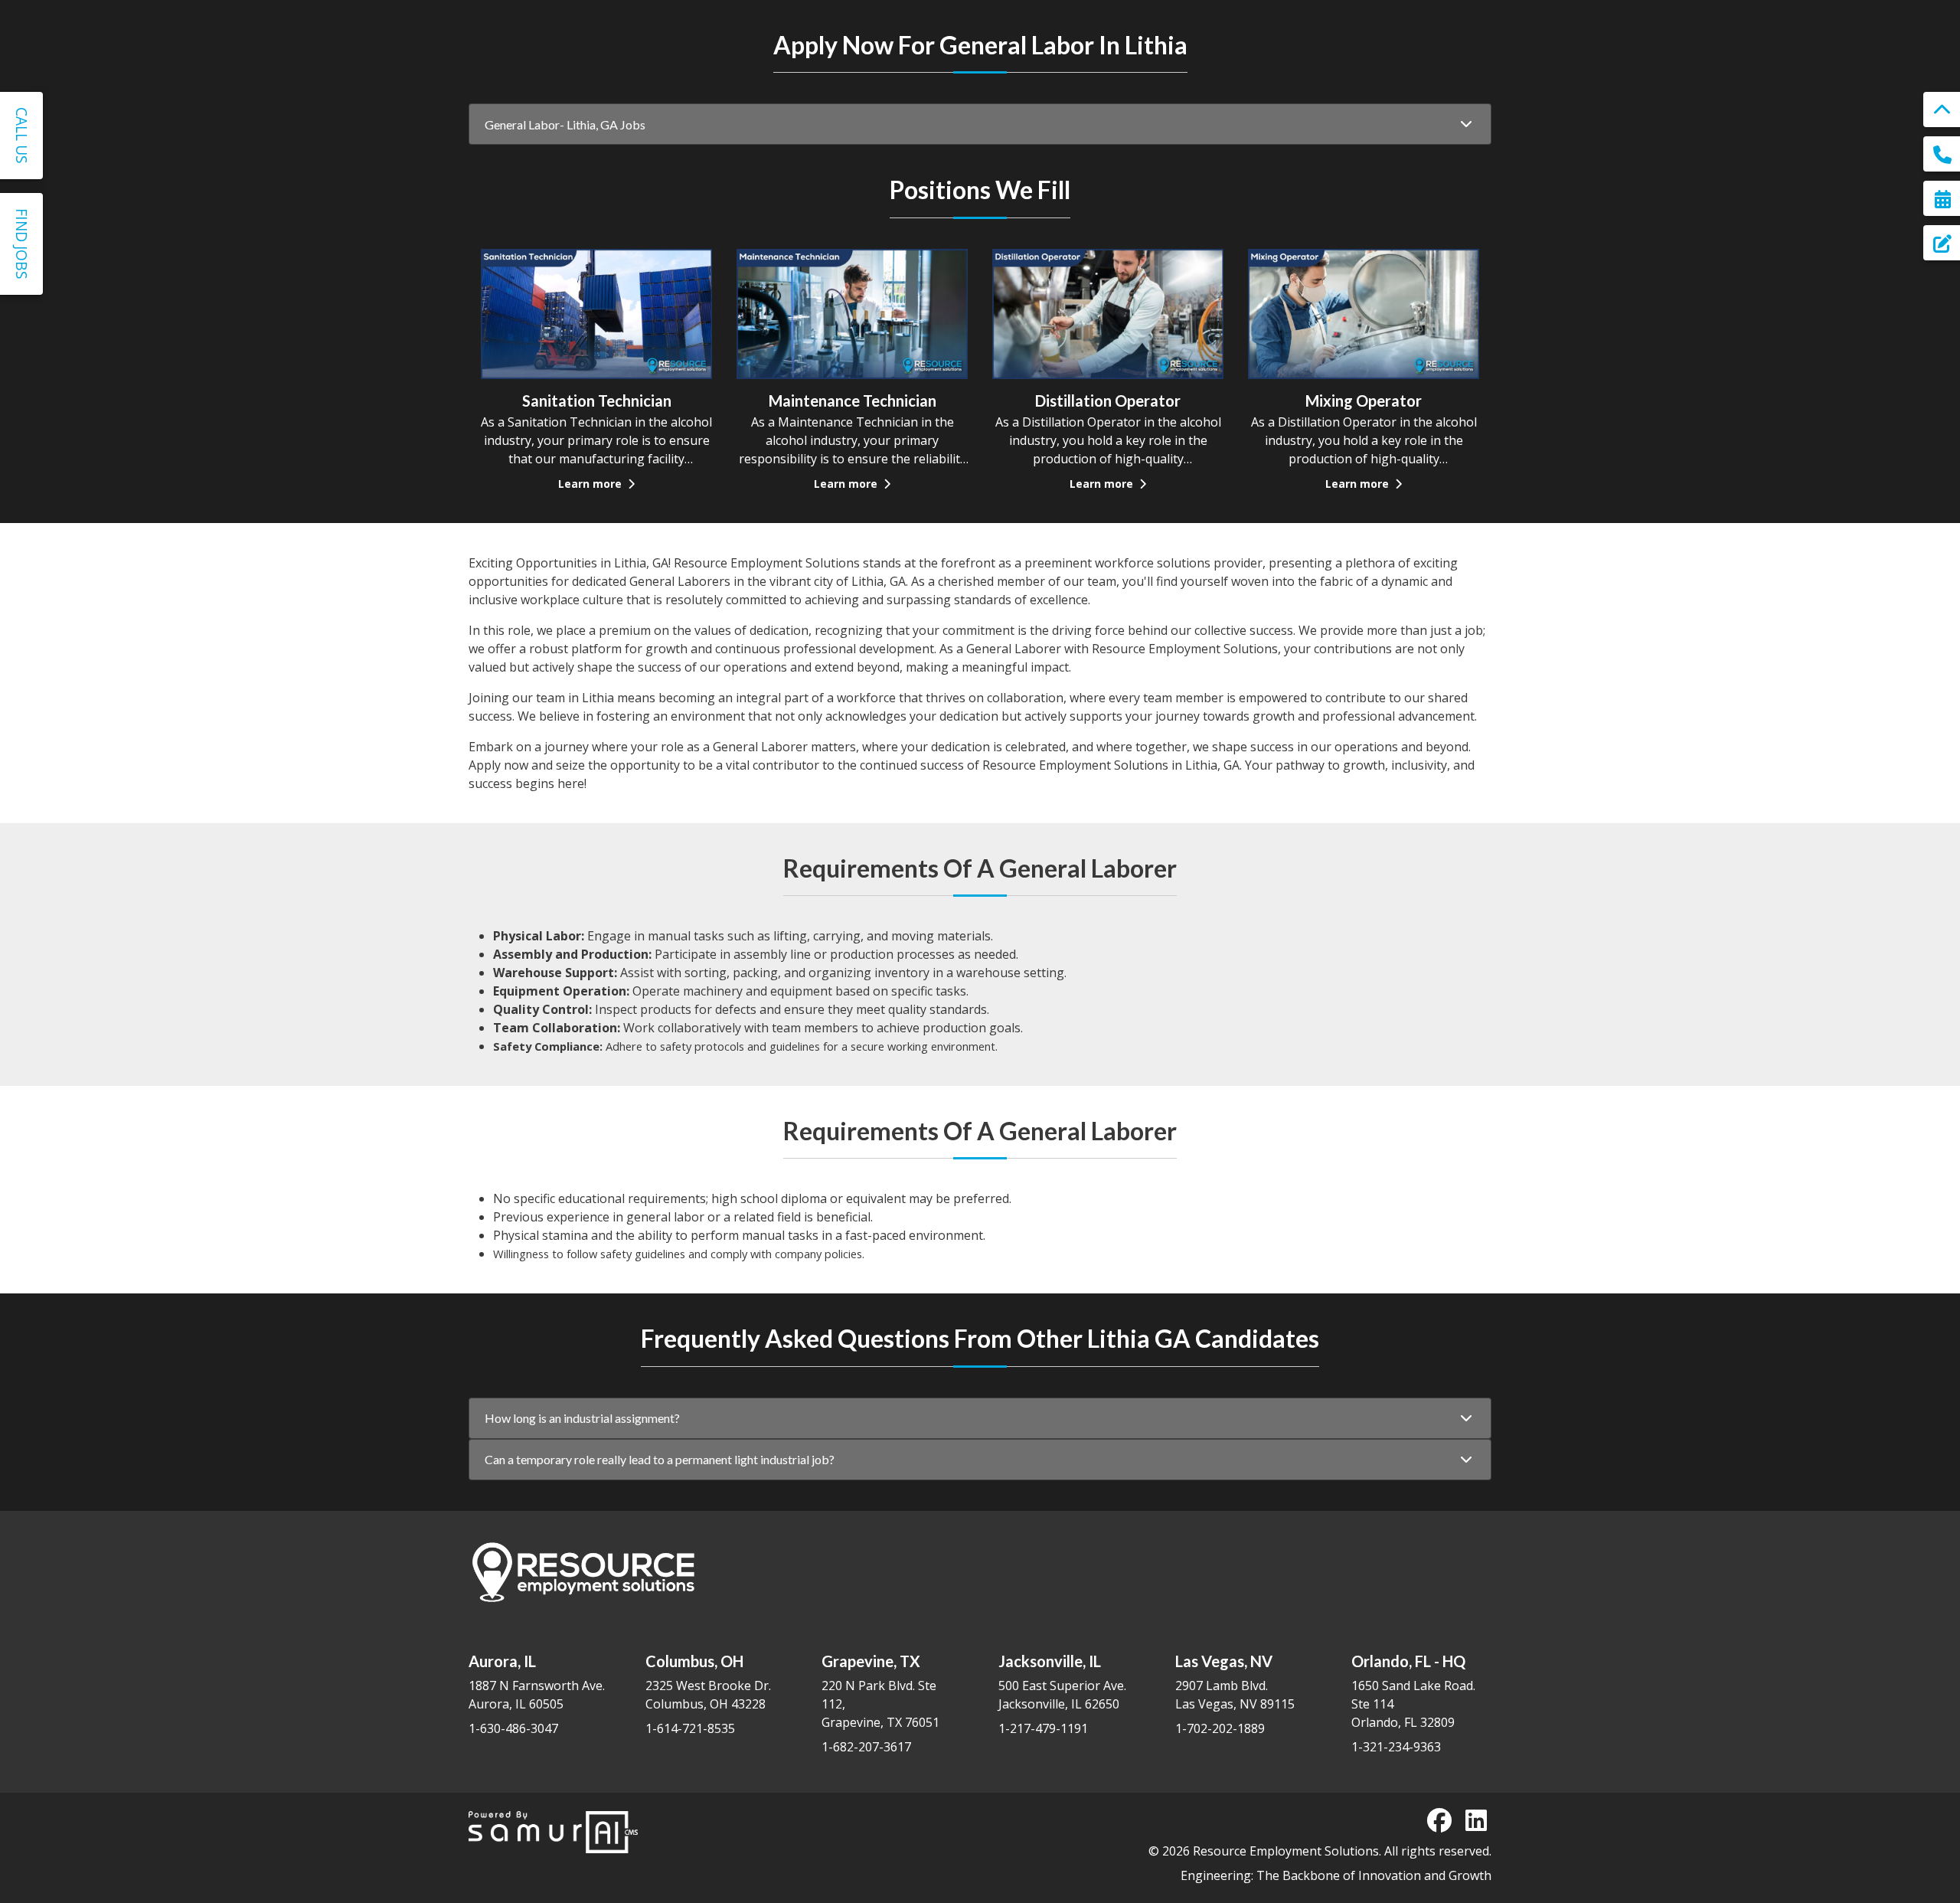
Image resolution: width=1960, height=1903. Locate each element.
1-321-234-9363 (1396, 1747)
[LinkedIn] (1476, 1820)
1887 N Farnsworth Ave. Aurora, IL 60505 (537, 1682)
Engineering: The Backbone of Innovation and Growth (1336, 1875)
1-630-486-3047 (513, 1728)
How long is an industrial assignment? (582, 1418)
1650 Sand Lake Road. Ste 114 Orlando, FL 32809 (1413, 1691)
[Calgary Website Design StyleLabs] (553, 1831)
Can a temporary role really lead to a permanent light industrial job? (660, 1459)
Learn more (591, 484)
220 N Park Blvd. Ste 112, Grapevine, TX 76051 (880, 1691)
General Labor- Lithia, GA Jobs (565, 124)
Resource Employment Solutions (1286, 1851)
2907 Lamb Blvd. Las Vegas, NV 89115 (1235, 1682)
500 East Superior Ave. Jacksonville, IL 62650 (1062, 1682)
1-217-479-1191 (1043, 1728)
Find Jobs (22, 244)
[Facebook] (1439, 1820)
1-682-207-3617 (866, 1747)
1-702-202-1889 (1220, 1728)
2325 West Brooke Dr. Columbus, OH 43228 (708, 1682)
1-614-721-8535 (690, 1728)
